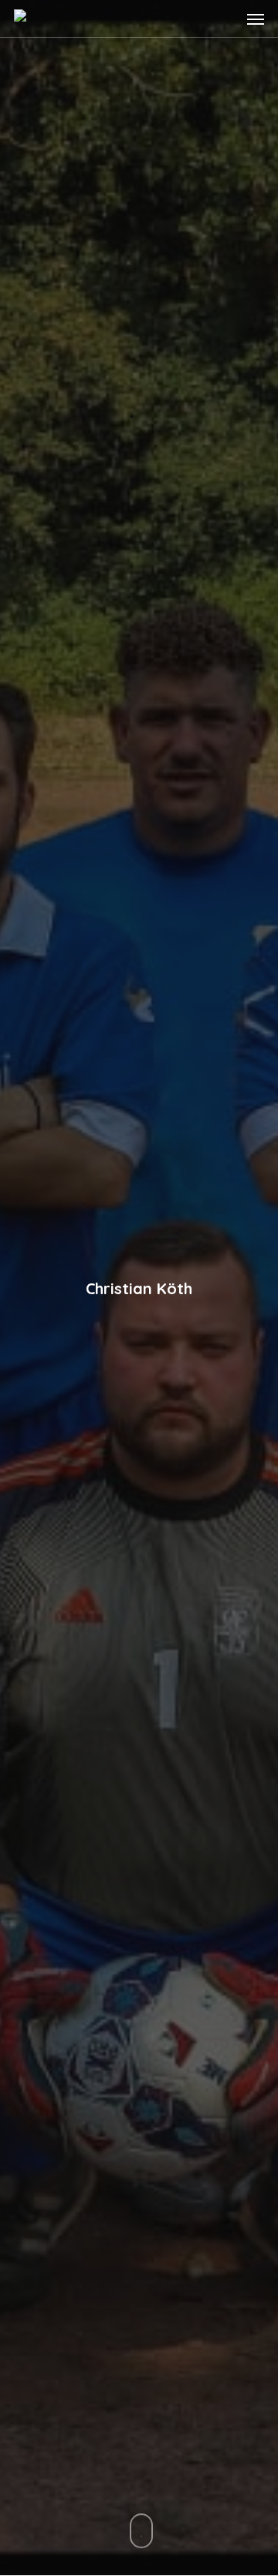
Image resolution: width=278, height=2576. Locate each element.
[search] (225, 19)
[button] (256, 19)
